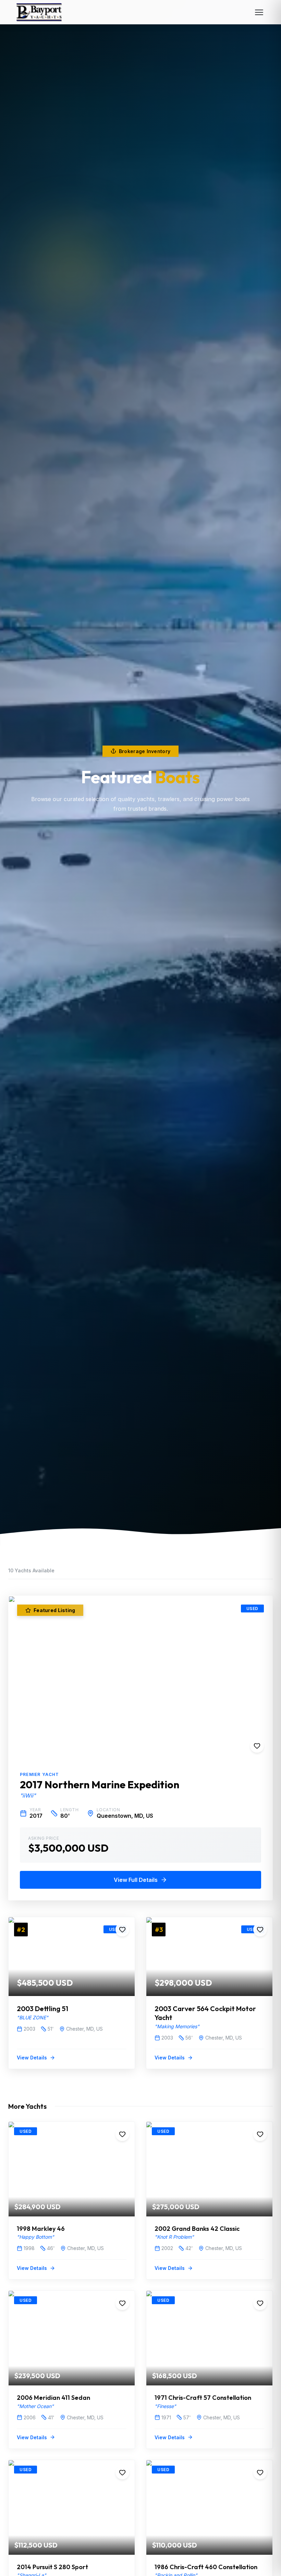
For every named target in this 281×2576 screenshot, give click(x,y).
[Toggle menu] (259, 12)
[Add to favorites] (257, 1746)
